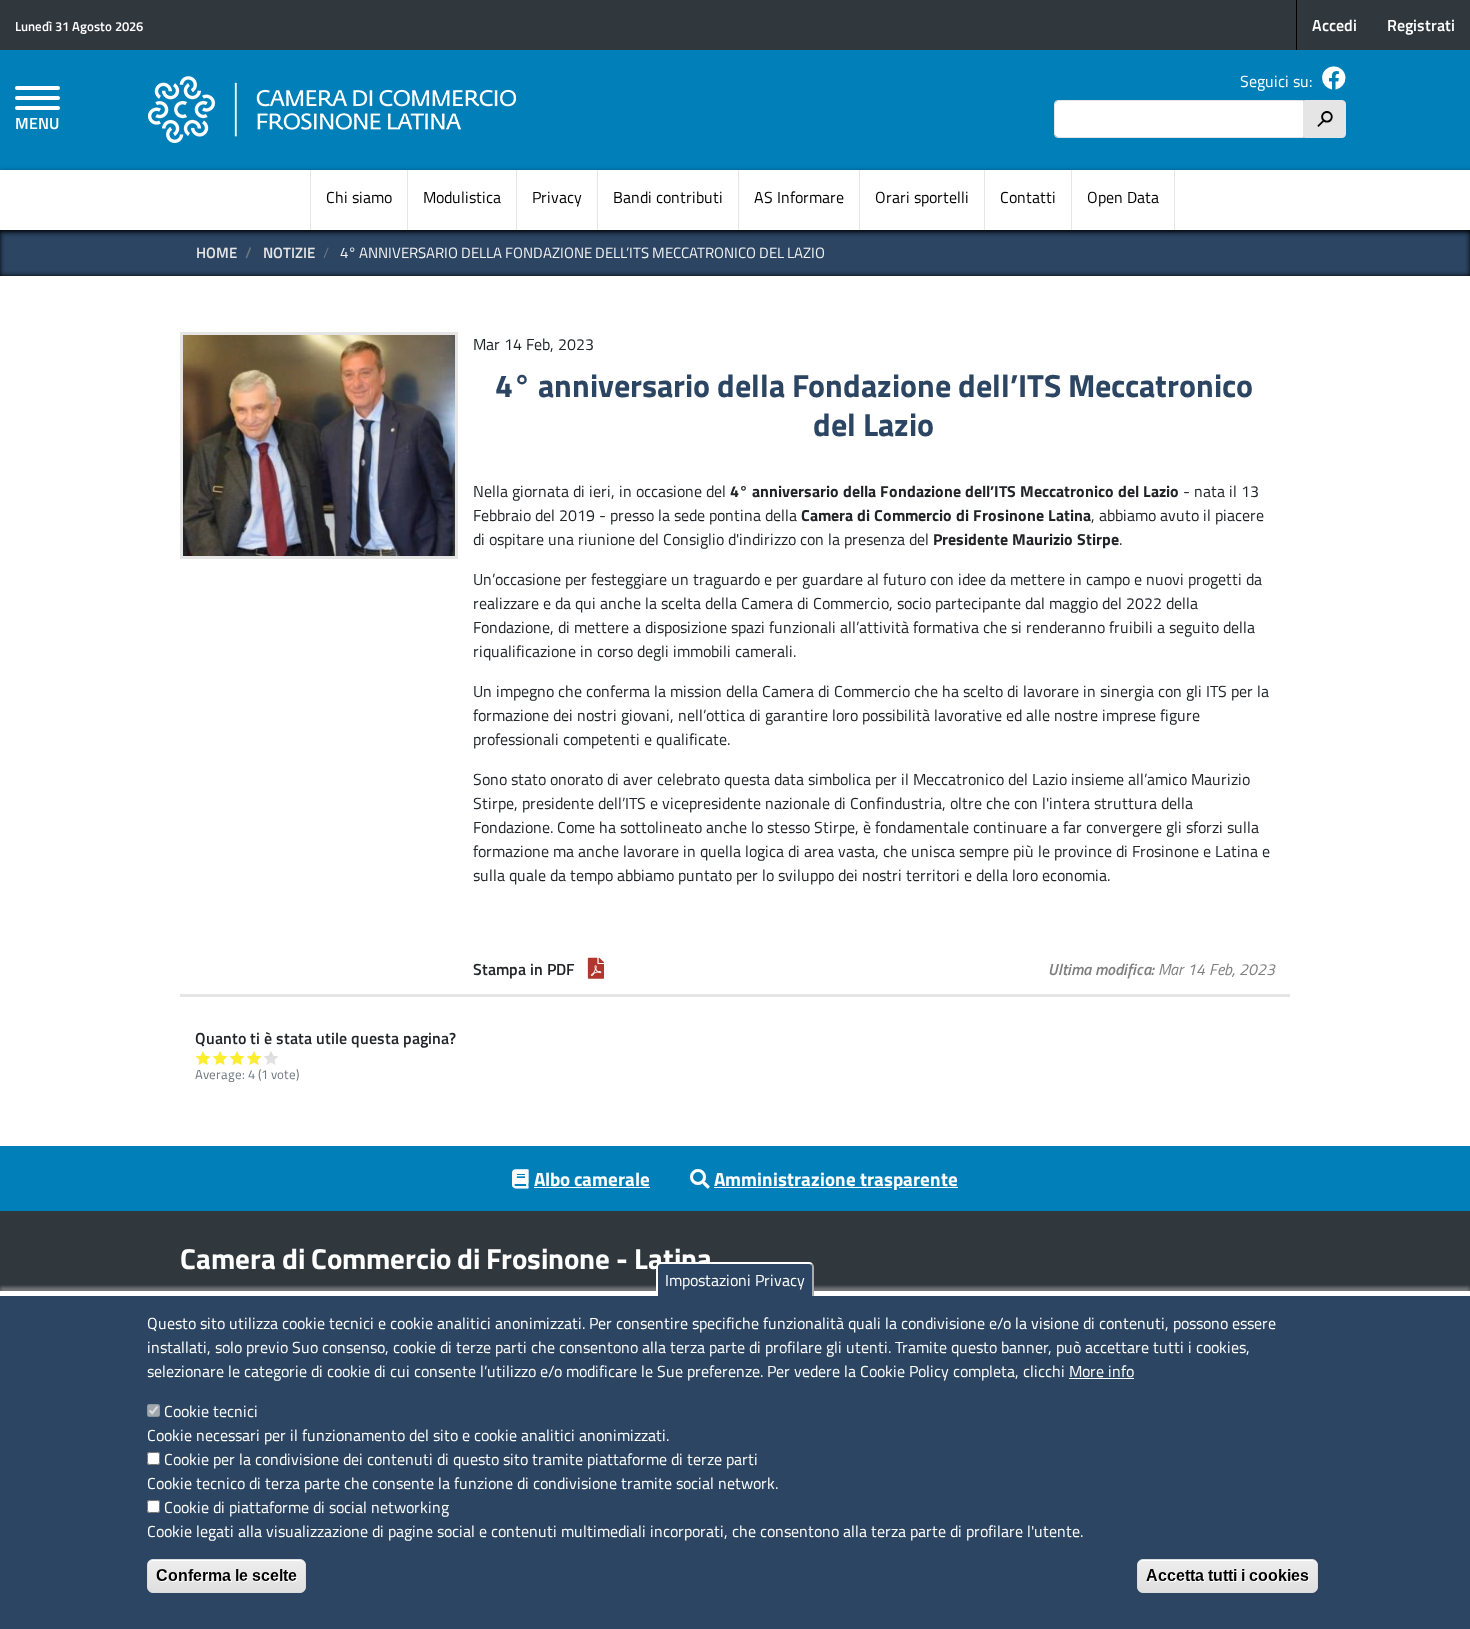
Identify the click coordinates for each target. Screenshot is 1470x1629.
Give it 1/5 (203, 1057)
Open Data (1123, 197)
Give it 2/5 (220, 1057)
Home (216, 252)
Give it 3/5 (237, 1057)
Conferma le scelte (226, 1575)
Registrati (1421, 25)
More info (1101, 1371)
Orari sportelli (922, 197)
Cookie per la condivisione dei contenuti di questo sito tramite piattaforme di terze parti (461, 1459)
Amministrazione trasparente (836, 1178)
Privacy (557, 197)
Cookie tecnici (211, 1411)
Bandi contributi (668, 197)
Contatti (1028, 197)
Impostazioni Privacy (735, 1280)
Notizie (289, 252)
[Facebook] (1334, 81)
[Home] (333, 110)
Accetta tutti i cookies (1227, 1575)
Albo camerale (592, 1178)
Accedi (1334, 25)
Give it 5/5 (271, 1057)
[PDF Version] (596, 969)
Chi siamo (359, 197)
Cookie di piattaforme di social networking (306, 1507)
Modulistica (462, 197)
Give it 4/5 (254, 1057)
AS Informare (799, 197)
